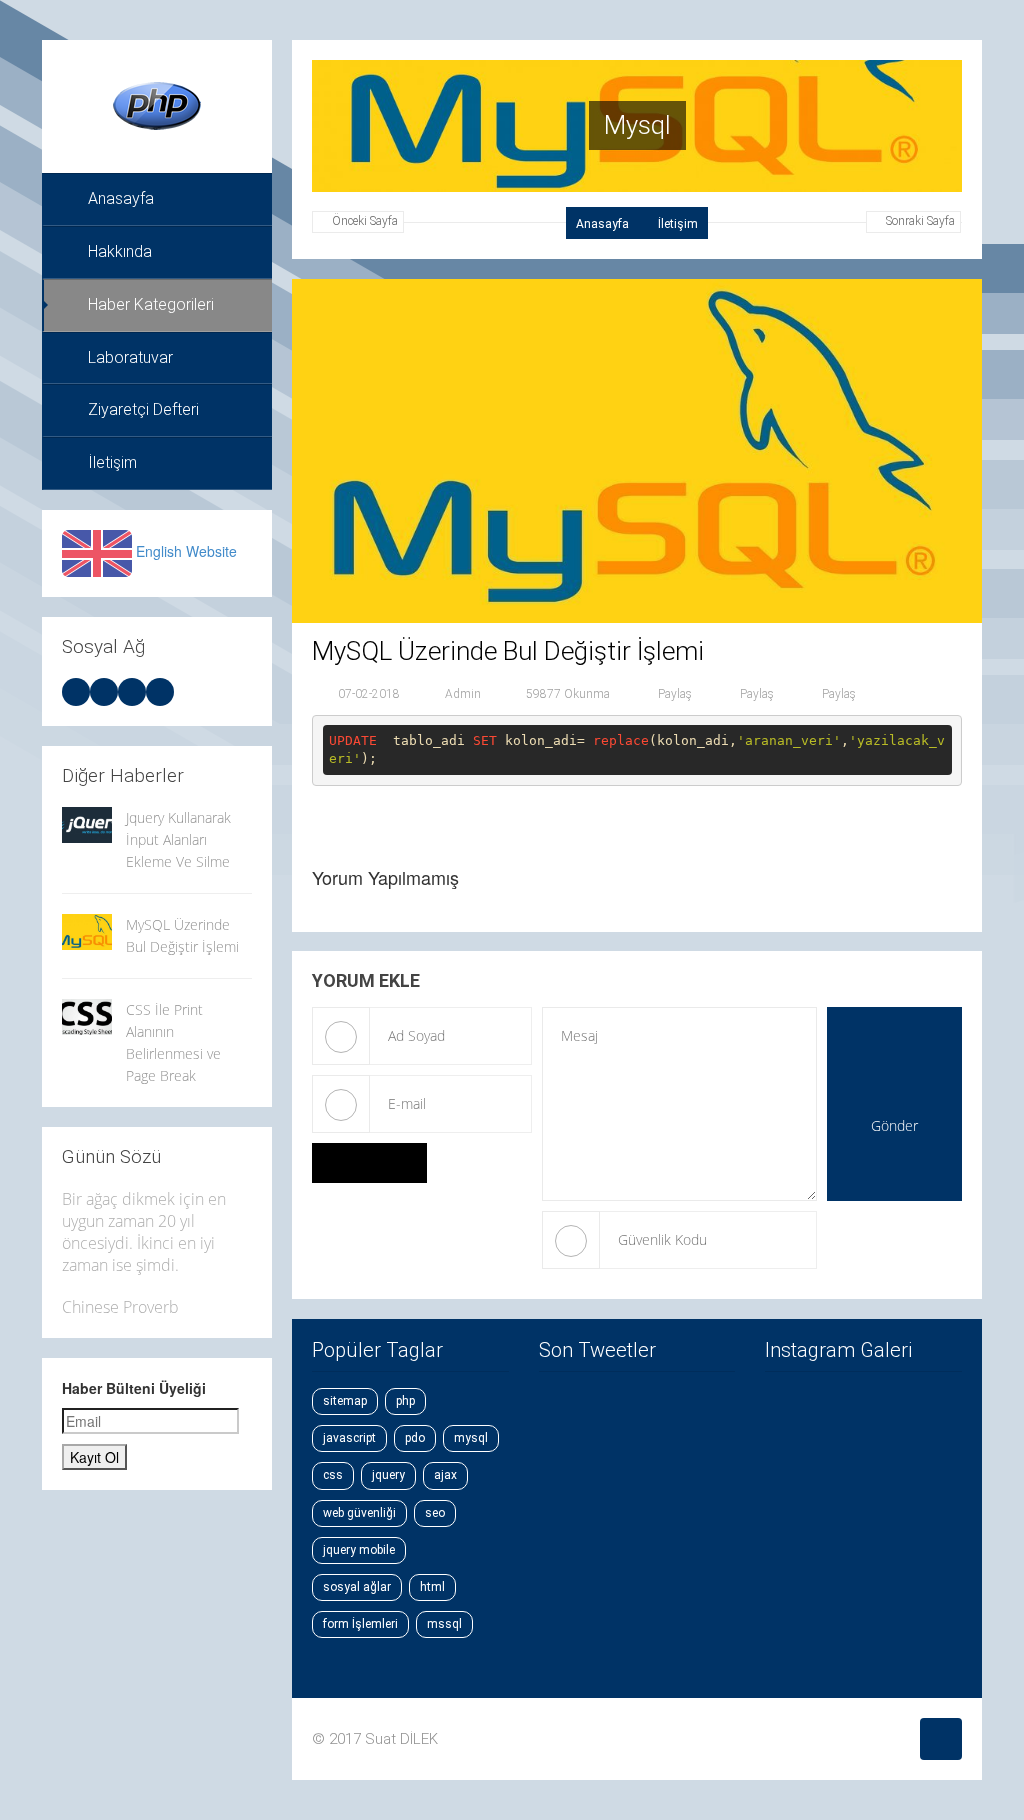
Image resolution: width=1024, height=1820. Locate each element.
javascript (349, 1438)
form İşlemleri (360, 1624)
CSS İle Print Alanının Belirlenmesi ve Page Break (173, 1042)
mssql (444, 1624)
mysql (471, 1438)
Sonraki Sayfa (920, 221)
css (333, 1475)
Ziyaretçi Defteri (143, 409)
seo (435, 1513)
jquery (388, 1475)
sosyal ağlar (357, 1587)
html (432, 1587)
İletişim (112, 462)
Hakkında (120, 251)
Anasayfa (121, 198)
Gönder (894, 1125)
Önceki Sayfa (365, 221)
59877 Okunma (568, 693)
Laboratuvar (130, 357)
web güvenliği (359, 1513)
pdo (415, 1438)
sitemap (345, 1401)
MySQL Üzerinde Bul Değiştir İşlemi (182, 935)
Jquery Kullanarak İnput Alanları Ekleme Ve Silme (178, 839)
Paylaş (673, 693)
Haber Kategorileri (151, 304)
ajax (445, 1475)
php (405, 1401)
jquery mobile (359, 1550)
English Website (186, 551)
